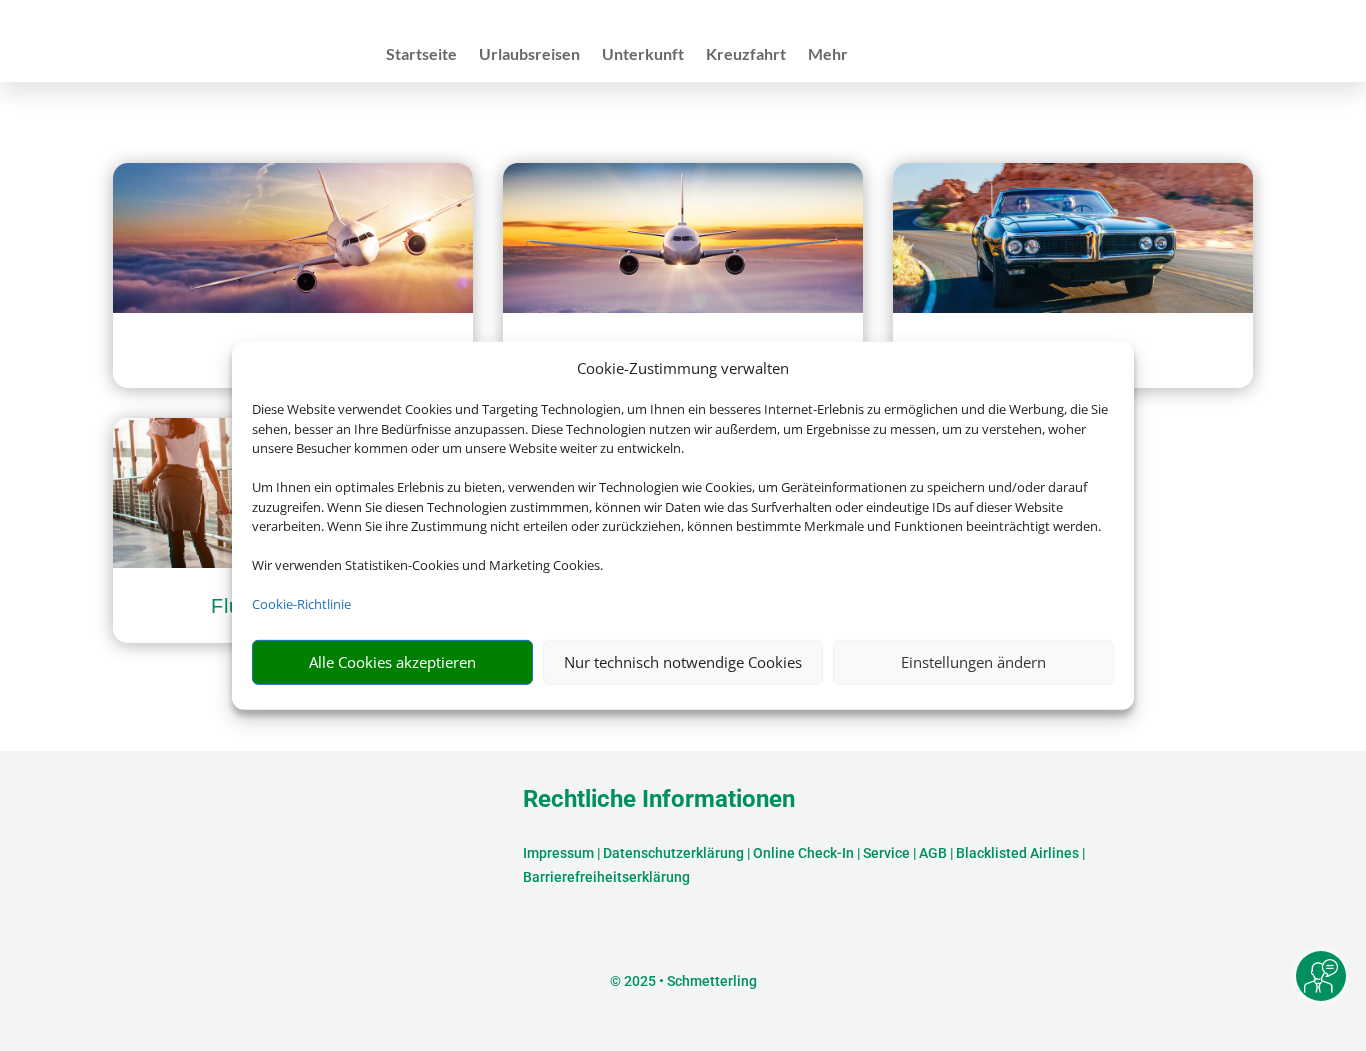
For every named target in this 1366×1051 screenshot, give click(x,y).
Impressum (558, 853)
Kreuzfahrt (746, 55)
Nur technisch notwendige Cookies (683, 662)
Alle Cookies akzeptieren (392, 662)
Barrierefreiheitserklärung (606, 877)
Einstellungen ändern (973, 662)
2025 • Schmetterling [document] (689, 981)
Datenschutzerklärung (673, 853)
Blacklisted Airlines (1017, 853)
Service (886, 853)
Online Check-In (803, 853)
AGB (933, 853)
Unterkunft (643, 55)
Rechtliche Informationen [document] (659, 800)
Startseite (421, 55)
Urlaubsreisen (529, 55)
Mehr (828, 55)
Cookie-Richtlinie (301, 604)
